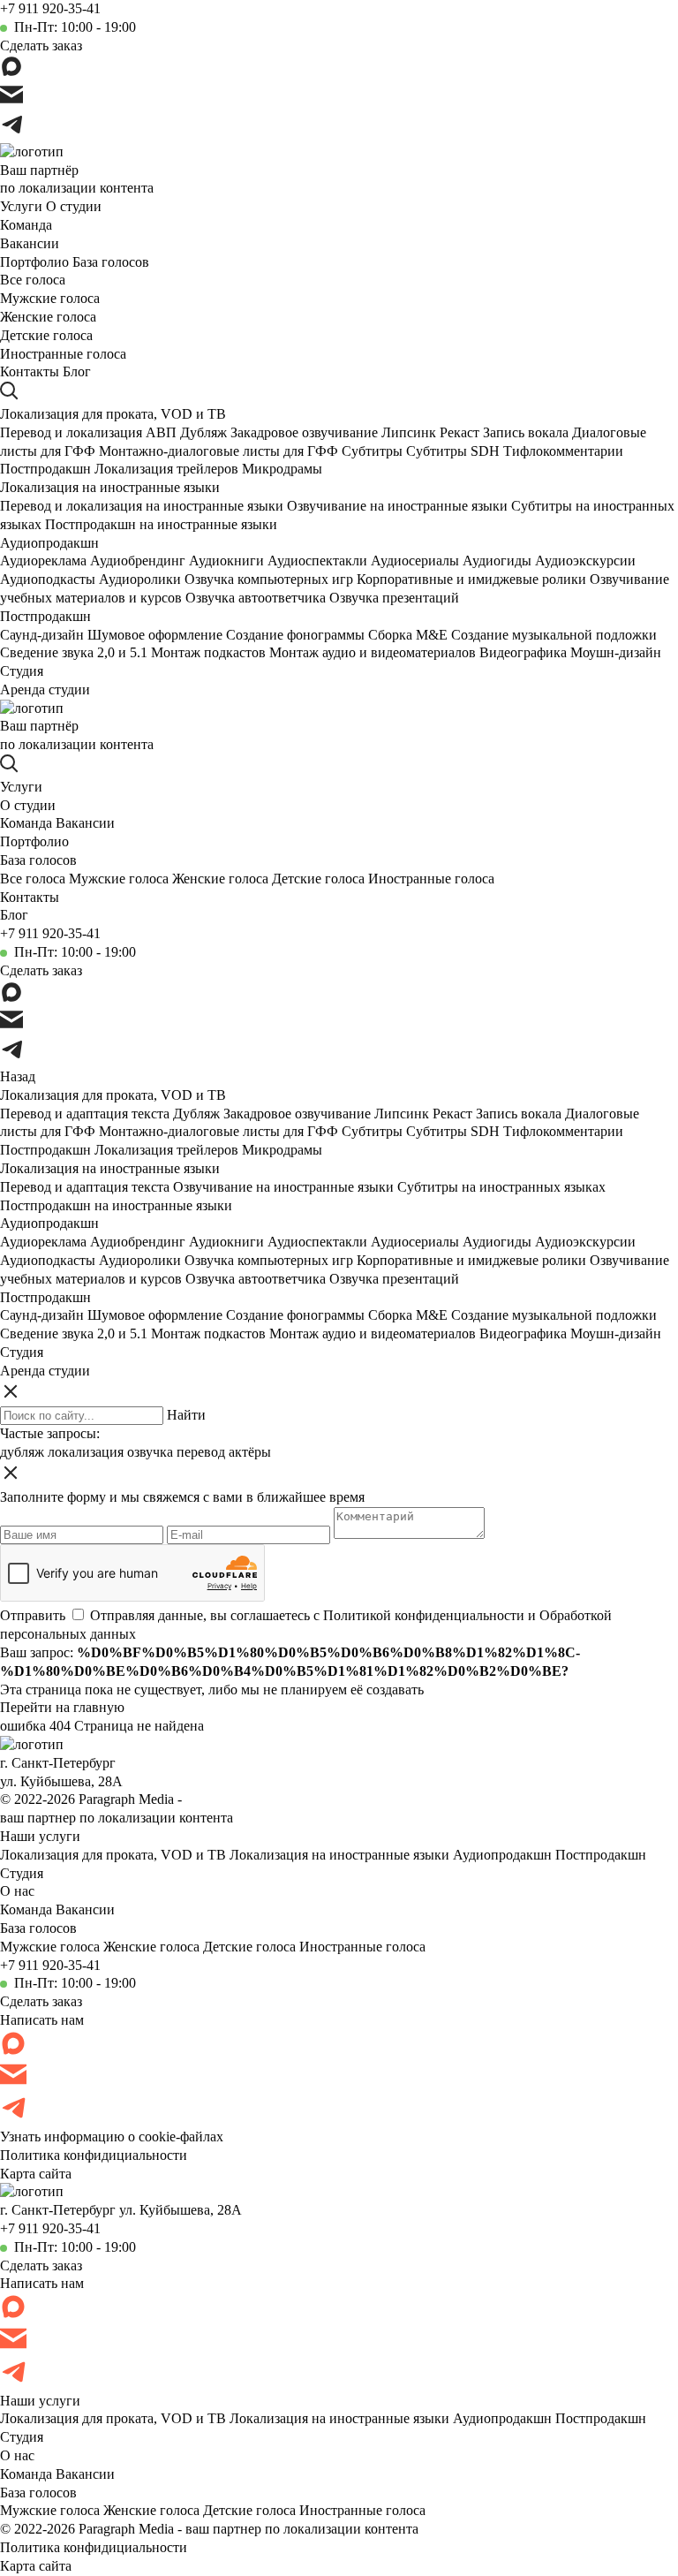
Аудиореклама (43, 561)
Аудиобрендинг (138, 561)
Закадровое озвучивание (304, 432)
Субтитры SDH (453, 451)
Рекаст (460, 432)
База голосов (111, 262)
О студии (74, 206)
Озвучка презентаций (394, 598)
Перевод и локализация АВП (88, 432)
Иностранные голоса (63, 354)
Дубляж (203, 432)
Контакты (30, 371)
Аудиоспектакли (317, 561)
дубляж (22, 1452)
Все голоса (33, 280)
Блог (77, 371)
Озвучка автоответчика (256, 598)
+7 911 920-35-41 (50, 8)
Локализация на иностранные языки (110, 487)
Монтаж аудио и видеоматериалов (373, 652)
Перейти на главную (62, 1707)
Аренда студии (45, 689)
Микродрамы (282, 469)
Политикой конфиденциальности (424, 1615)
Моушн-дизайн (616, 652)
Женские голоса (48, 317)
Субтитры (372, 451)
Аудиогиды (497, 561)
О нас (17, 1891)
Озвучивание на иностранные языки (397, 506)
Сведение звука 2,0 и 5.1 (74, 652)
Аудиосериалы (415, 561)
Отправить (33, 1615)
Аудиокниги (226, 561)
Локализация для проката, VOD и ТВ (113, 414)
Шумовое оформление (155, 635)
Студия (22, 671)
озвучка (150, 1452)
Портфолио (34, 262)
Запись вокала (526, 432)
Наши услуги (40, 1836)
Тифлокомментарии (563, 451)
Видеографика (523, 652)
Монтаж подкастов (208, 652)
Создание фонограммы (295, 635)
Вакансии (30, 243)
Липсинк (409, 432)
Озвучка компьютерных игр (269, 579)
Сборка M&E (408, 635)
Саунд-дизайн (42, 635)
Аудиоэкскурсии (585, 561)
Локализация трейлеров (166, 469)
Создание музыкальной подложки (554, 635)
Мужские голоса (50, 298)
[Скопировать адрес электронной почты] (11, 97)
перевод (201, 1452)
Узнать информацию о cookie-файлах (112, 2137)
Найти (186, 1415)
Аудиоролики (140, 579)
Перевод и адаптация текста (85, 1114)
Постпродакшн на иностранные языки (161, 524)
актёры (250, 1452)
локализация (86, 1452)
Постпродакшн (45, 469)
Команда (26, 225)
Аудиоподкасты (48, 579)
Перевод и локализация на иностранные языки (142, 506)
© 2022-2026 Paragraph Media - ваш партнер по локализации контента (209, 2529)
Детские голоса (46, 335)
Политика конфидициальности (94, 2155)
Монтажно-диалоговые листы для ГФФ (218, 451)
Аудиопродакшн (49, 543)
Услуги (21, 206)
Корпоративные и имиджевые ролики (471, 579)
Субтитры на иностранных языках (501, 1187)
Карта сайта (36, 2174)
